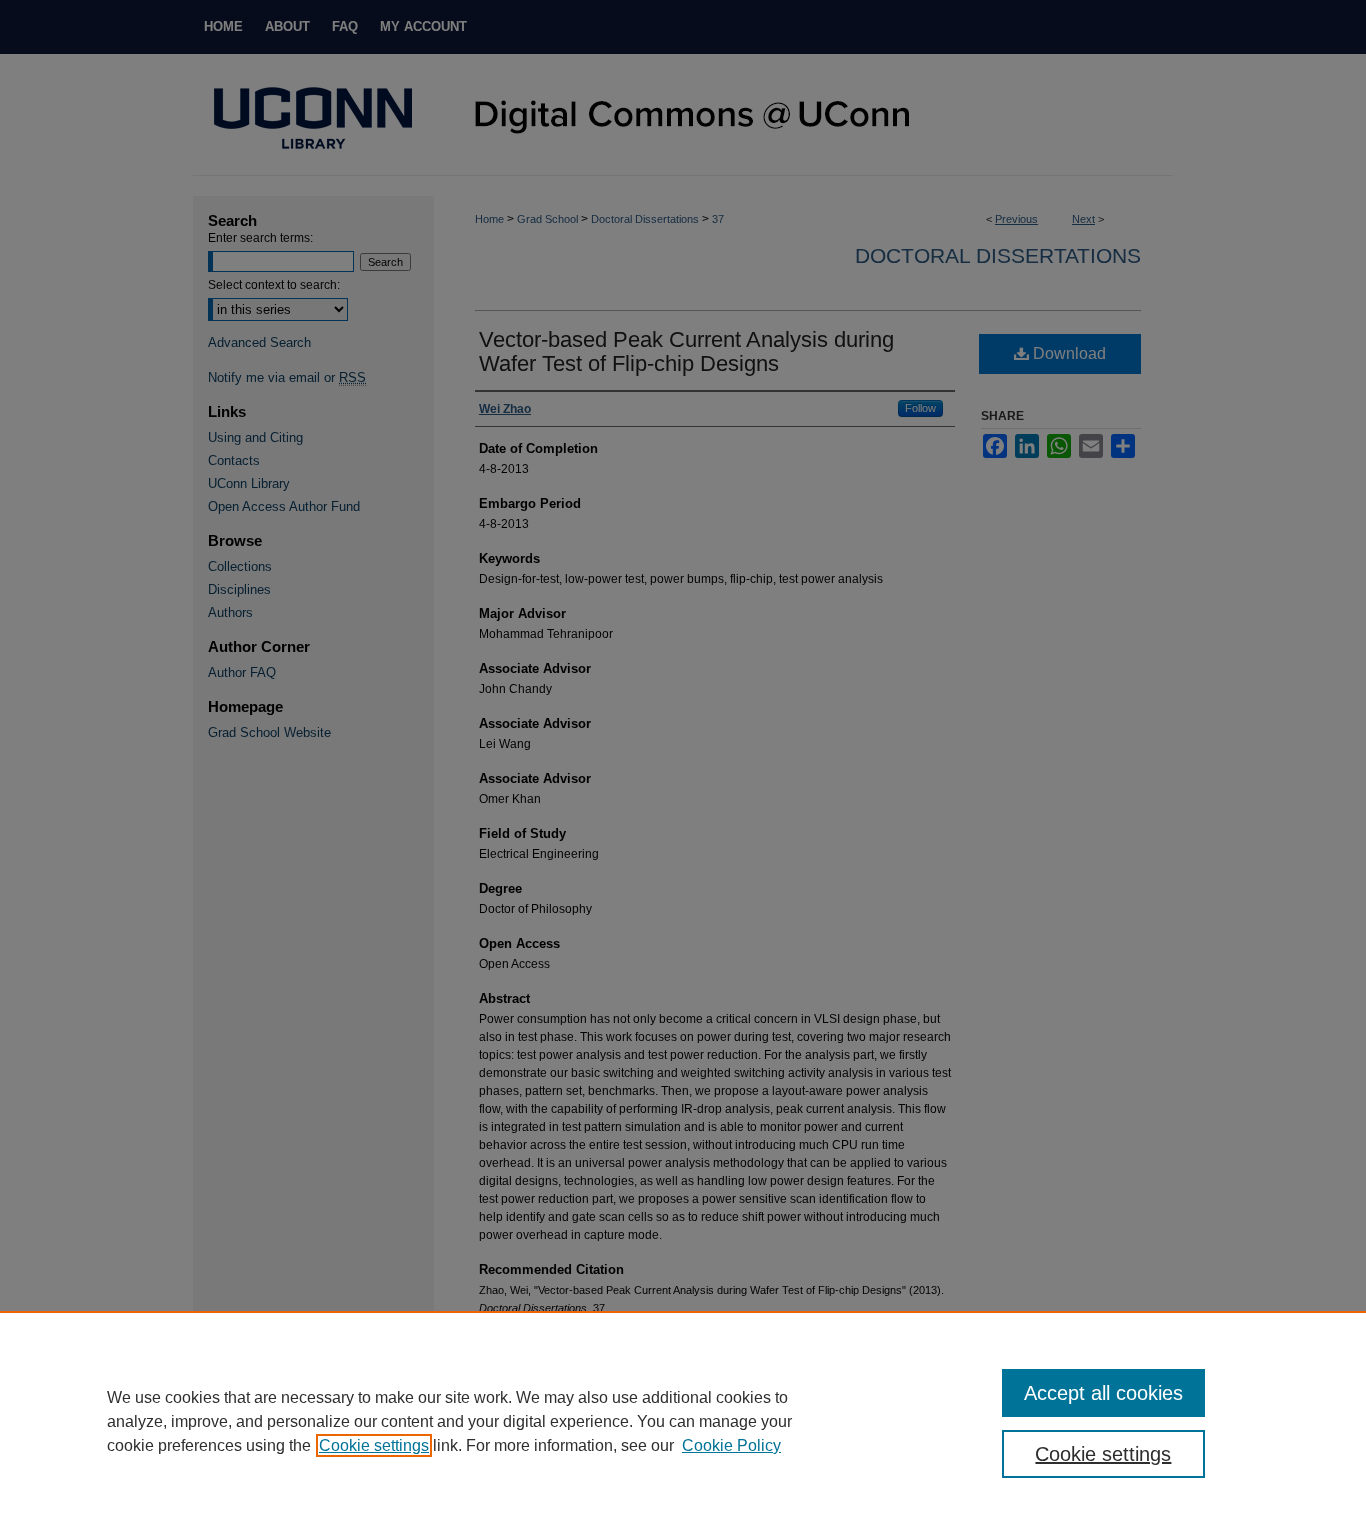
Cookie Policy (731, 1445)
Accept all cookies (1103, 1393)
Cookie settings (374, 1445)
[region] (683, 1421)
